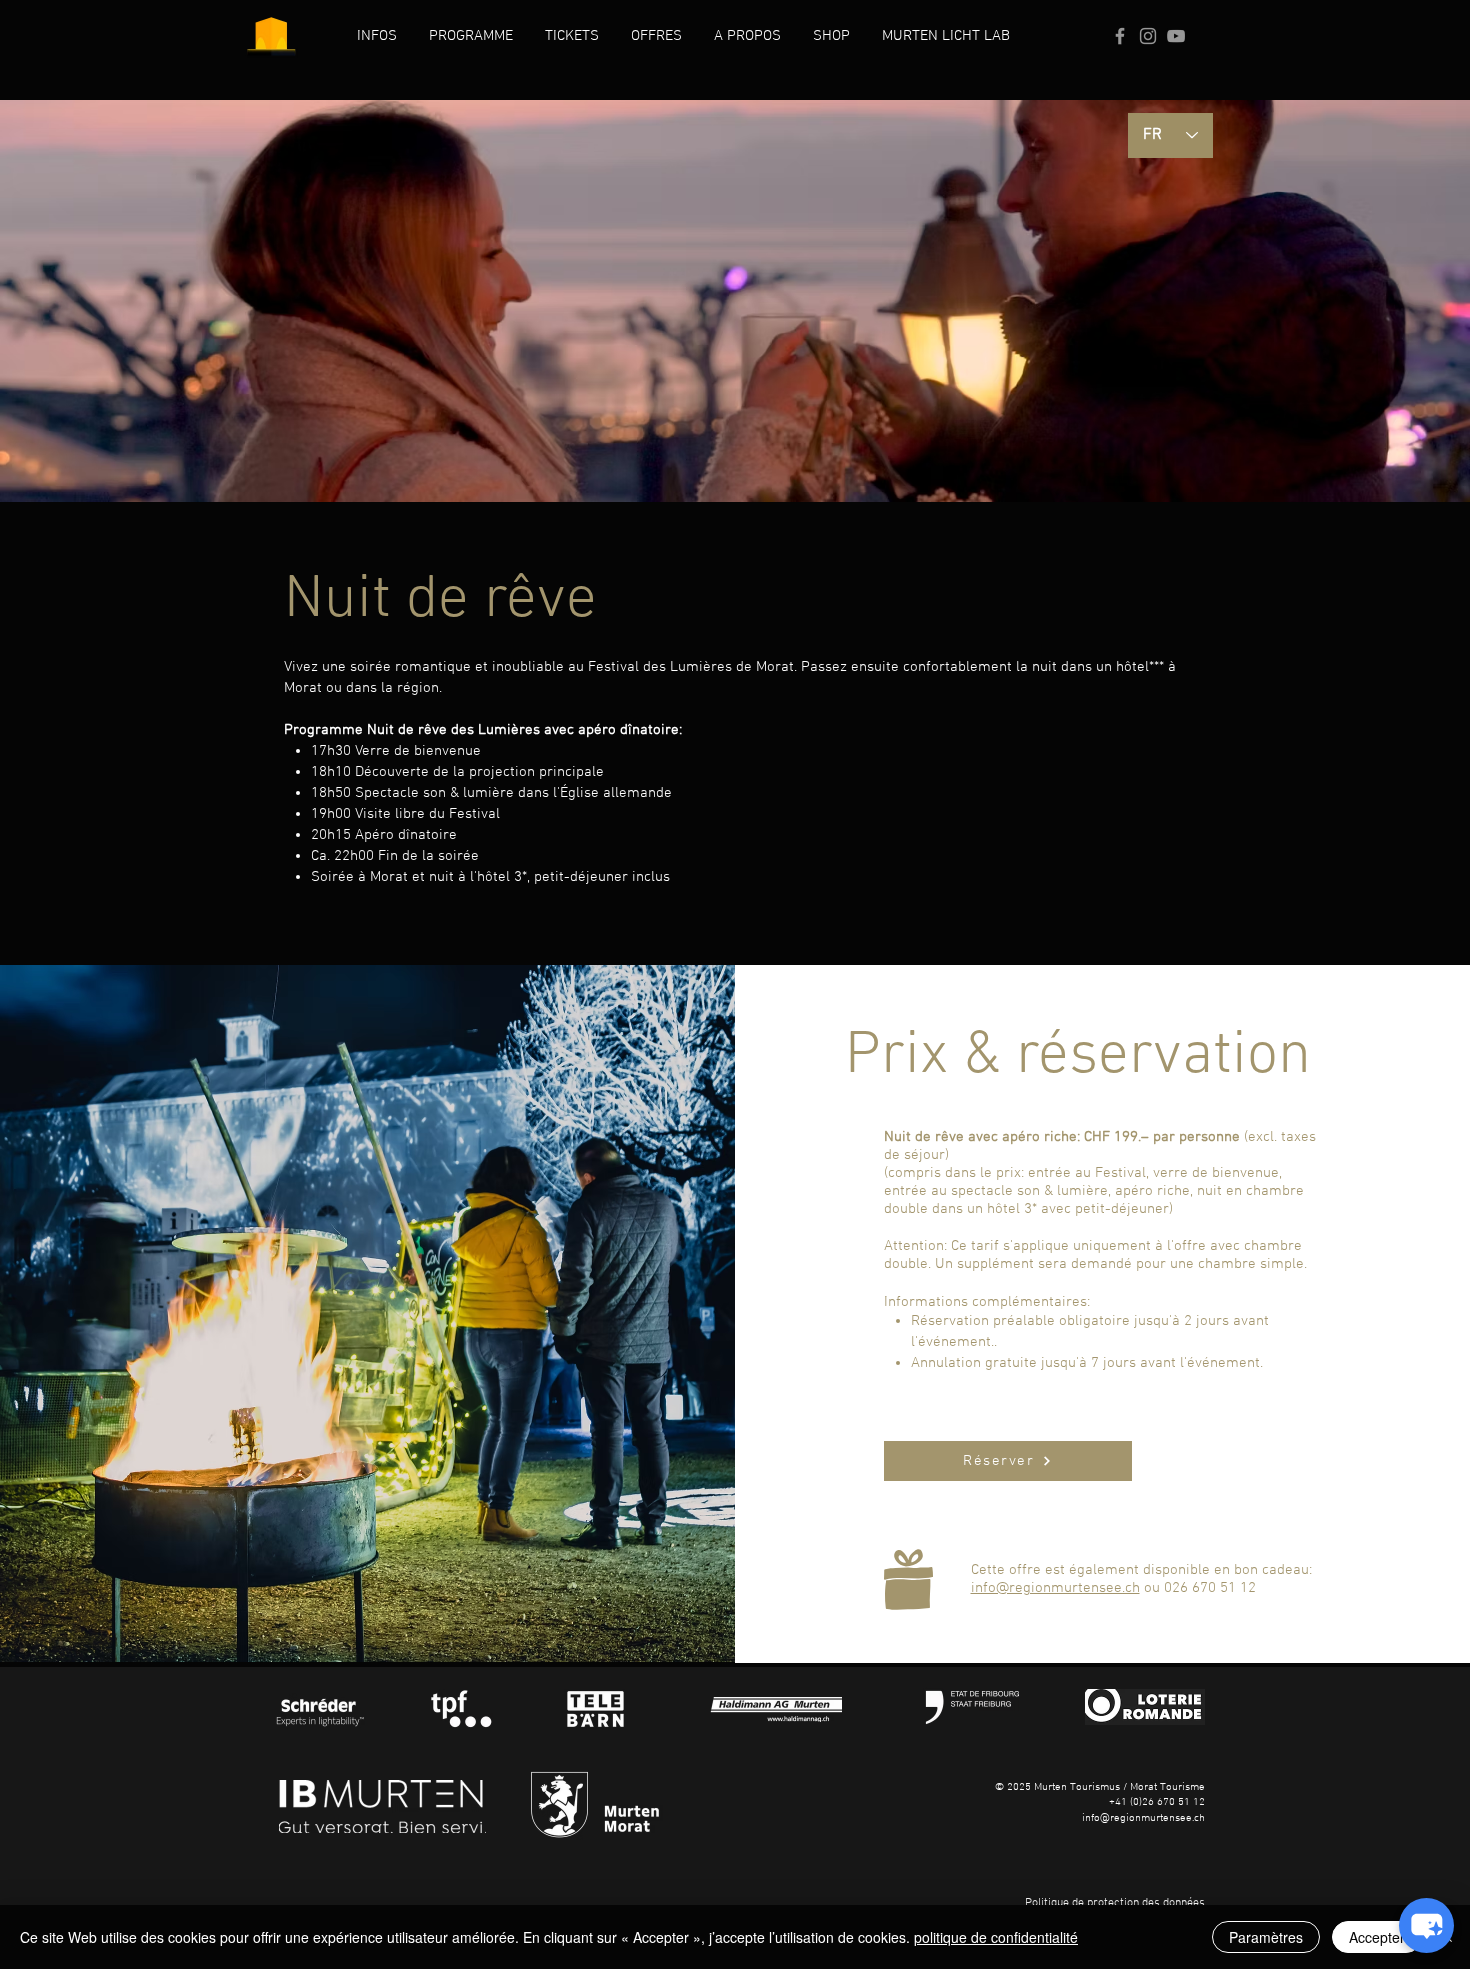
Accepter (1377, 1937)
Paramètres (1266, 1937)
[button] (377, 36)
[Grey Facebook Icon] (1120, 36)
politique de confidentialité (996, 1937)
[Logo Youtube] (1176, 36)
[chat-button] (1426, 1925)
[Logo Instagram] (1148, 36)
